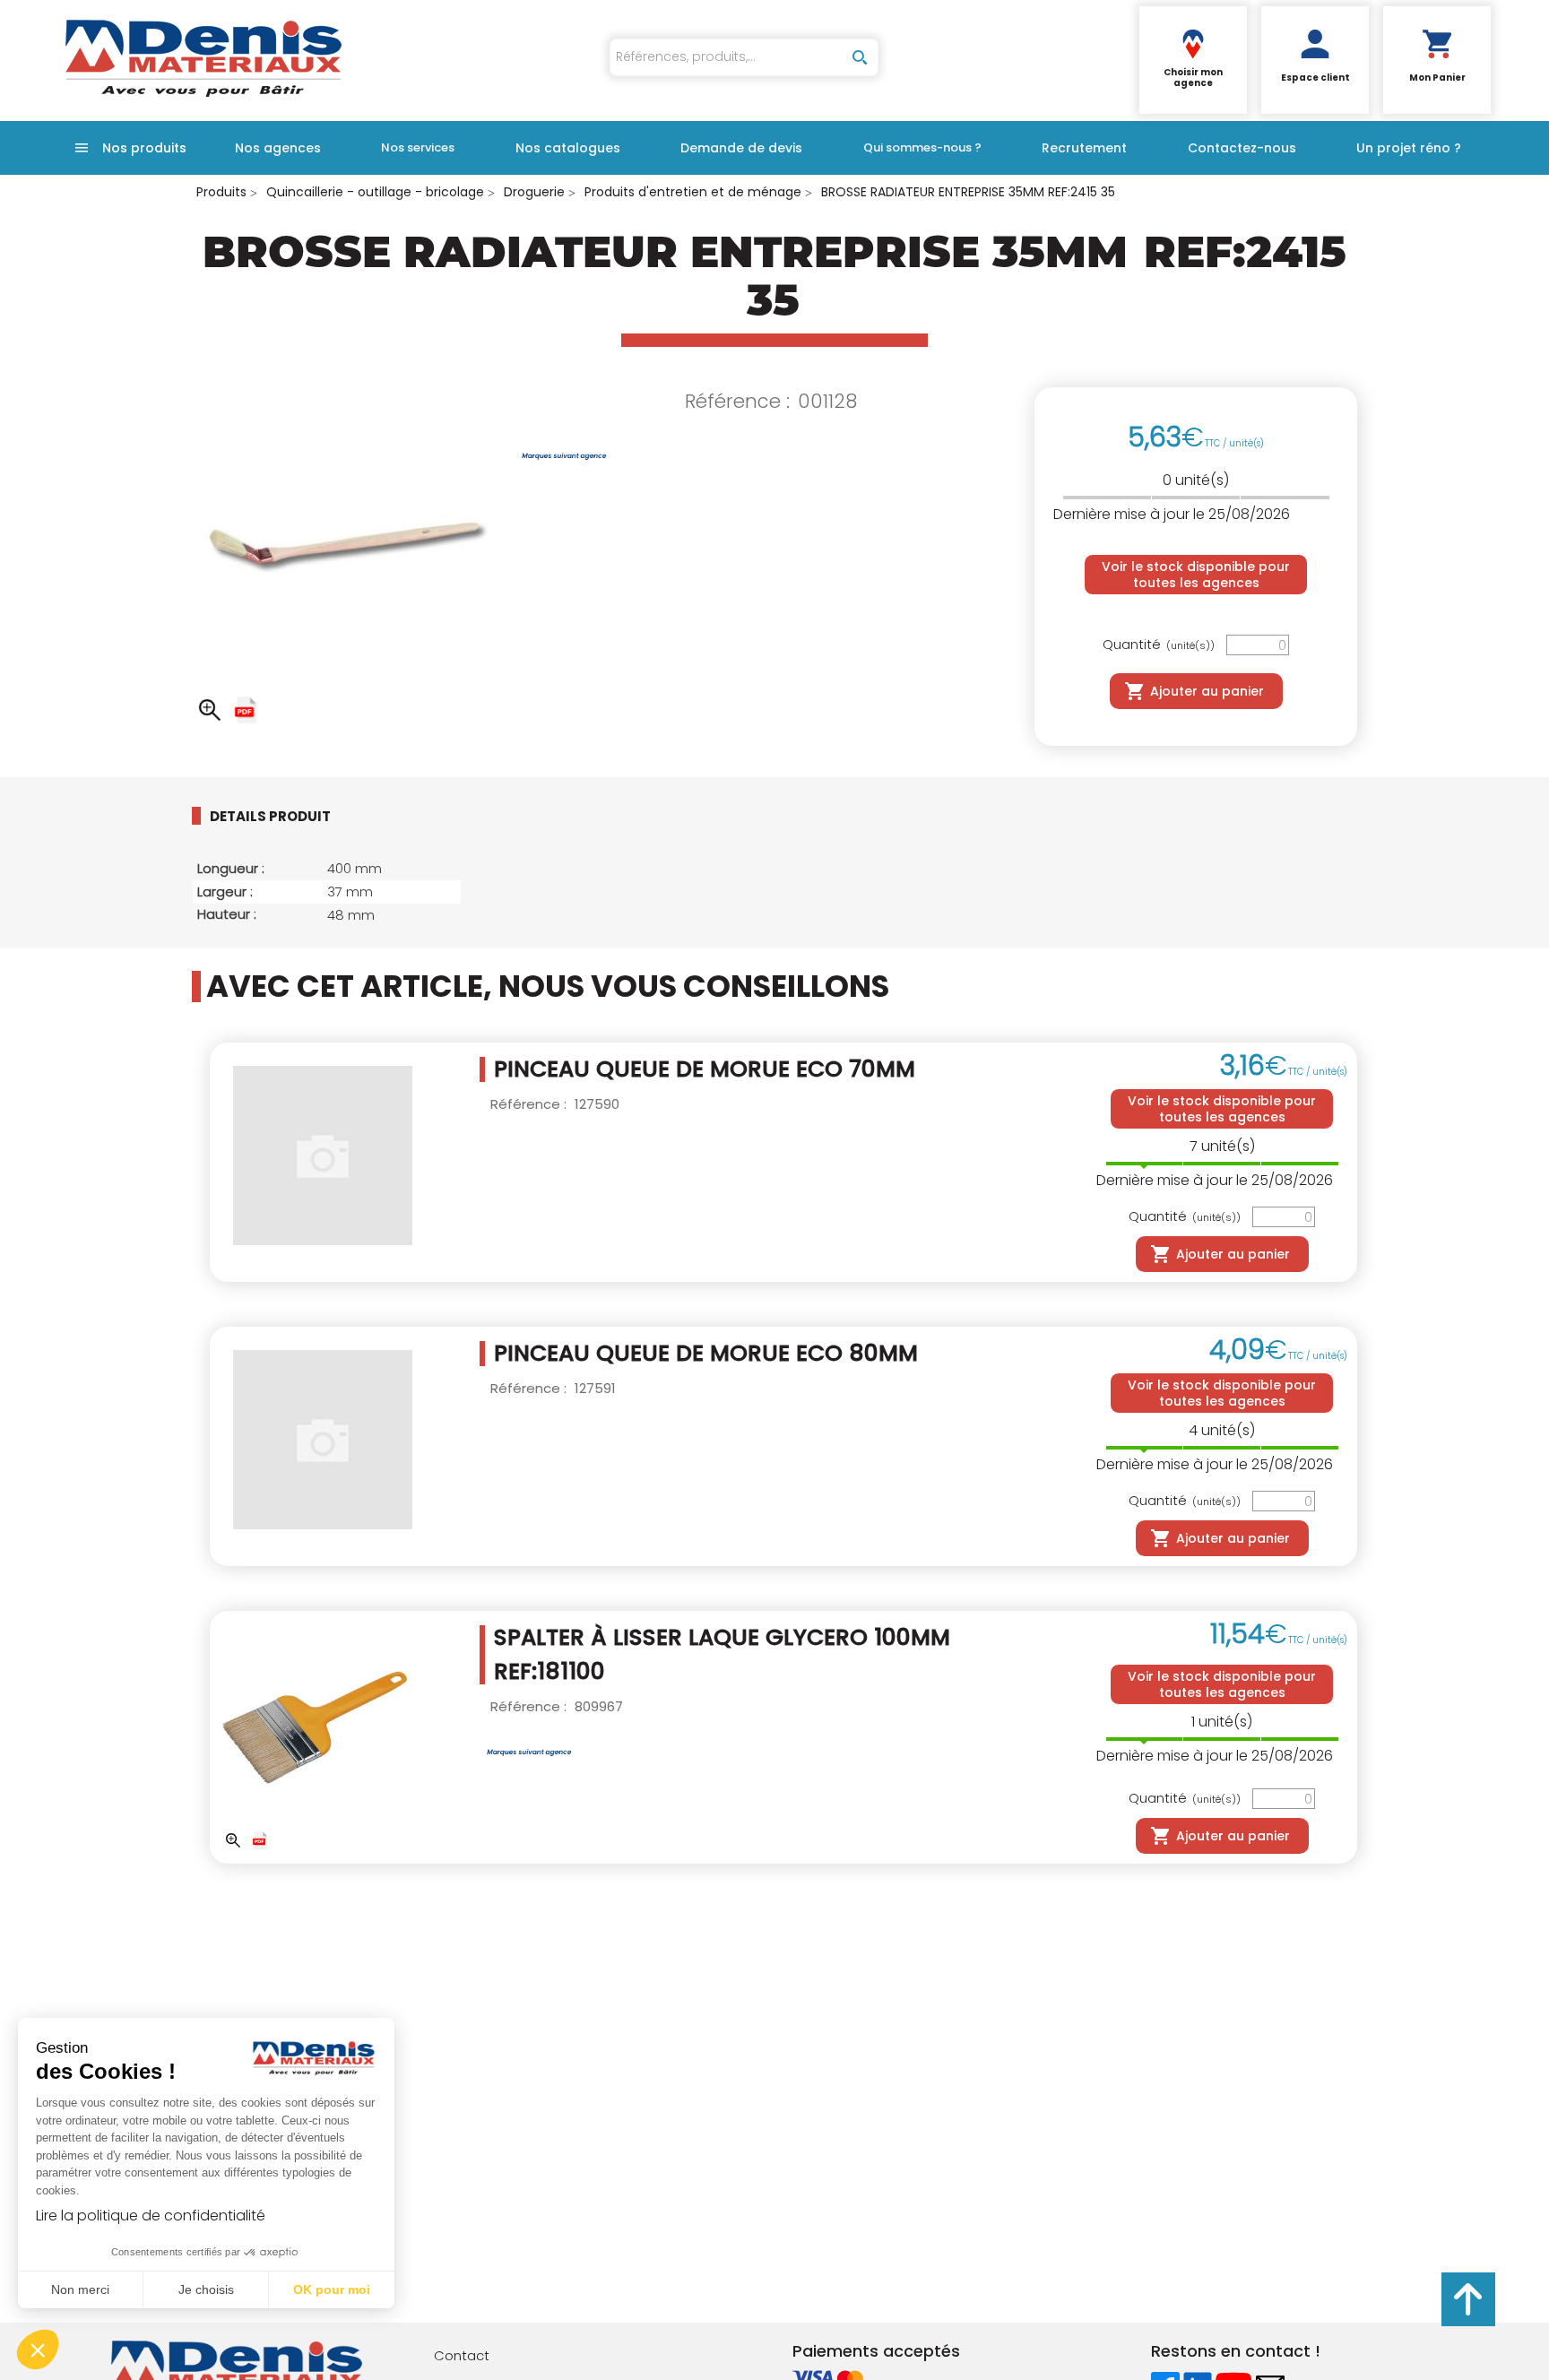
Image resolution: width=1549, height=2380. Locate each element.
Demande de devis (741, 148)
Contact (462, 2355)
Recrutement (1084, 148)
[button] (38, 2350)
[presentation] (284, 816)
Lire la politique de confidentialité (151, 2216)
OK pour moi (332, 2289)
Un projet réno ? (1409, 148)
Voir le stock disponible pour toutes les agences (1196, 575)
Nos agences (278, 148)
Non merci (80, 2289)
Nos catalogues (568, 148)
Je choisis (206, 2289)
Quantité (1159, 645)
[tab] (299, 816)
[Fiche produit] (246, 710)
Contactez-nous (1242, 148)
